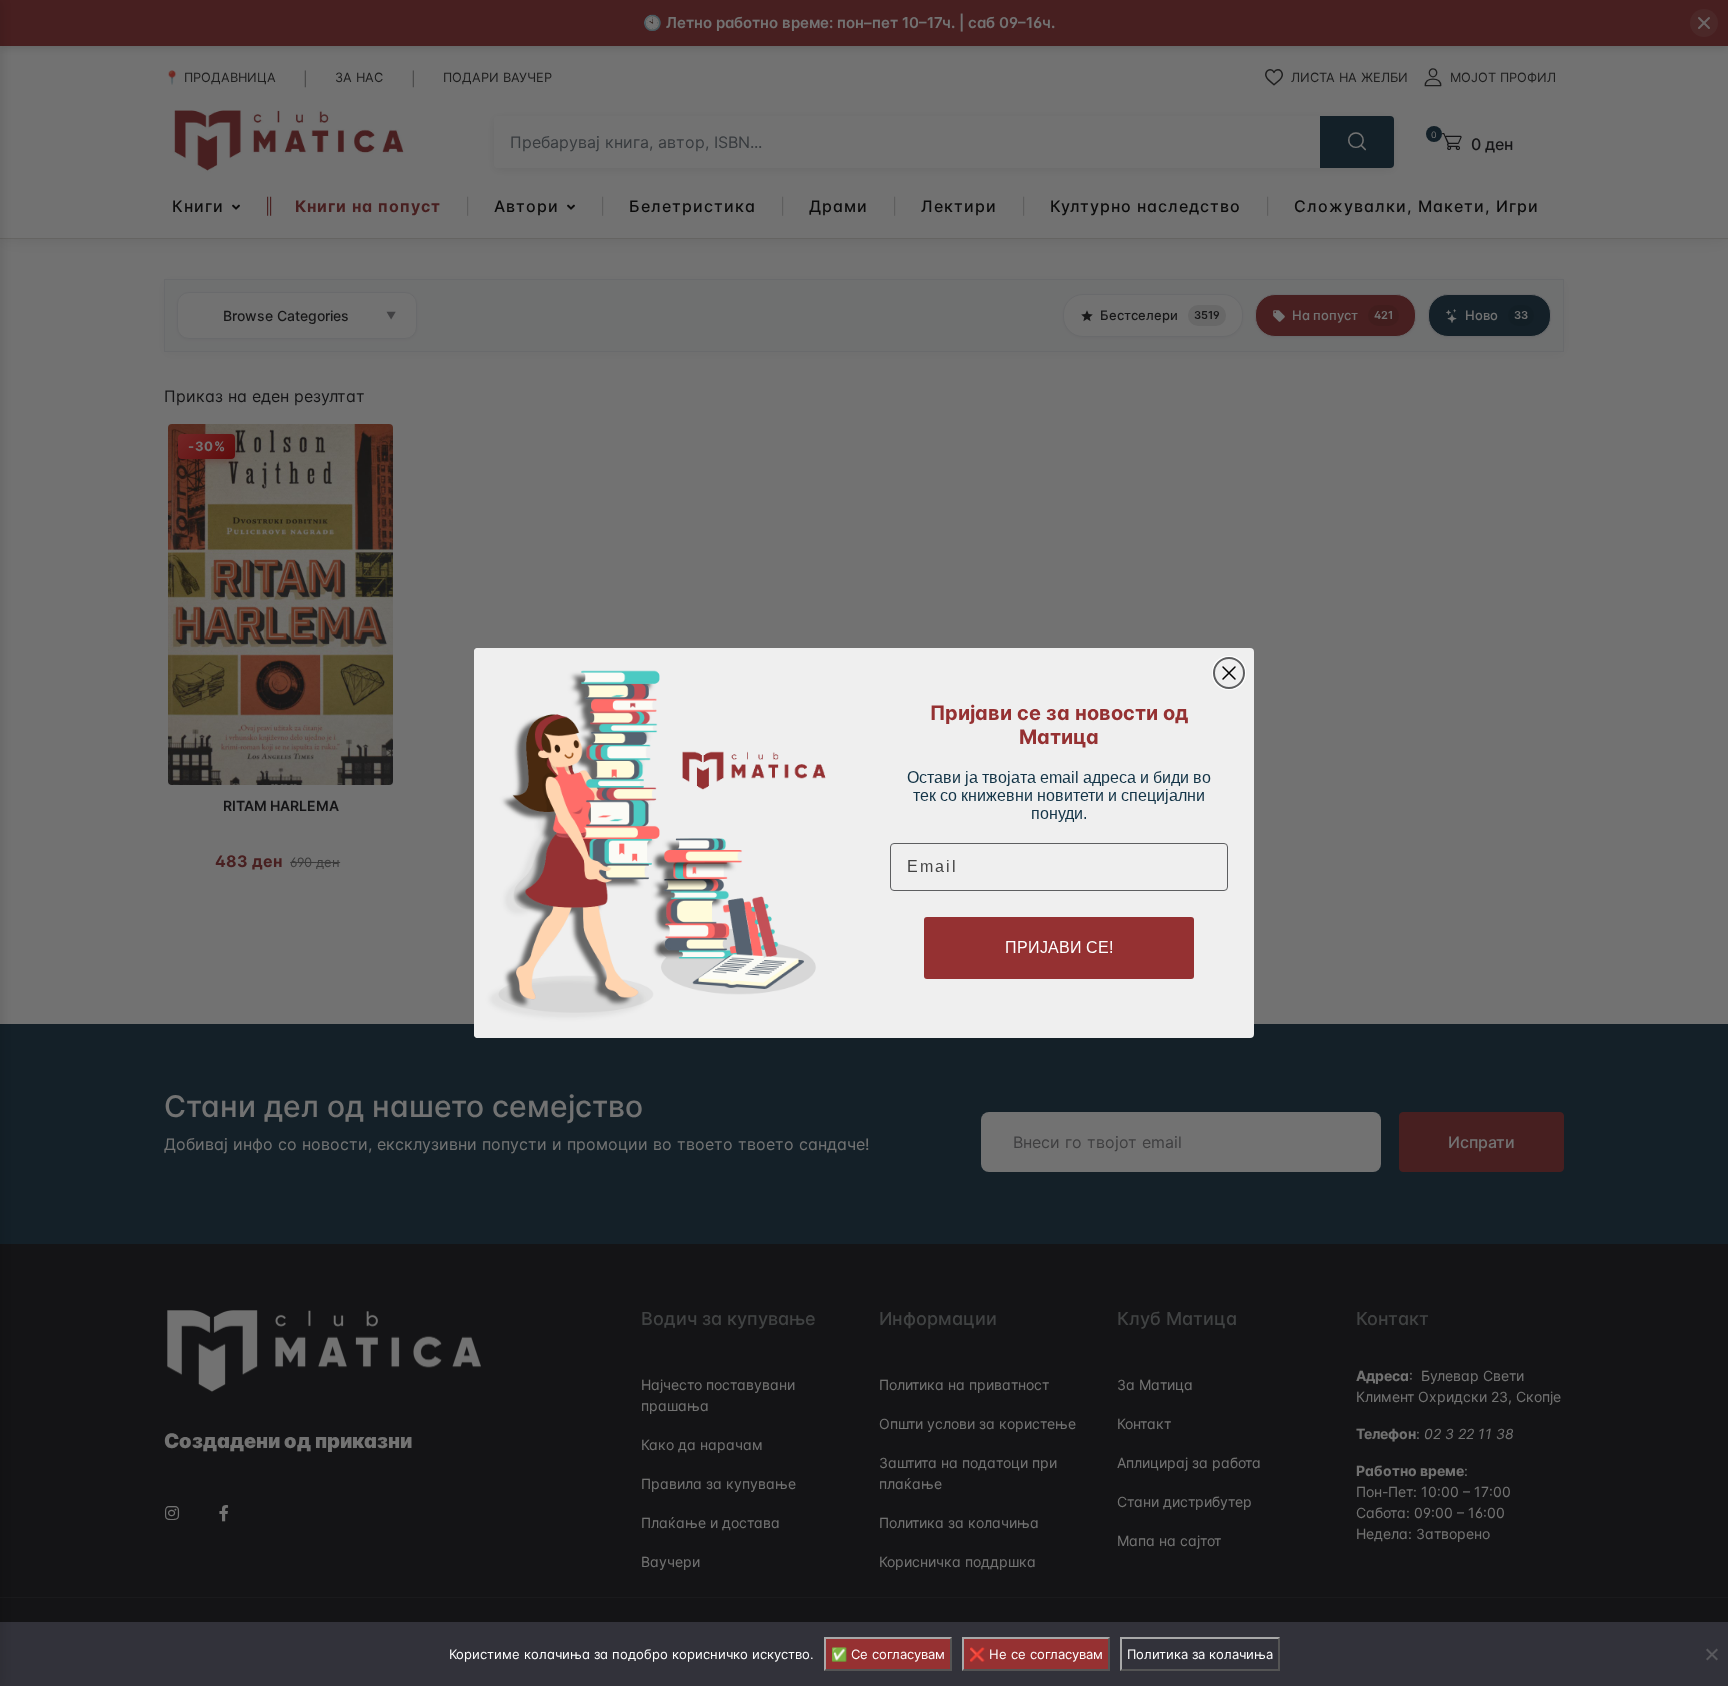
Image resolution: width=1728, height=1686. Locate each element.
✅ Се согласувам (888, 1654)
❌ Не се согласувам (1036, 1654)
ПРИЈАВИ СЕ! (1059, 947)
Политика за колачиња (1200, 1654)
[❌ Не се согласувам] (1711, 1654)
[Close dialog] (1229, 673)
